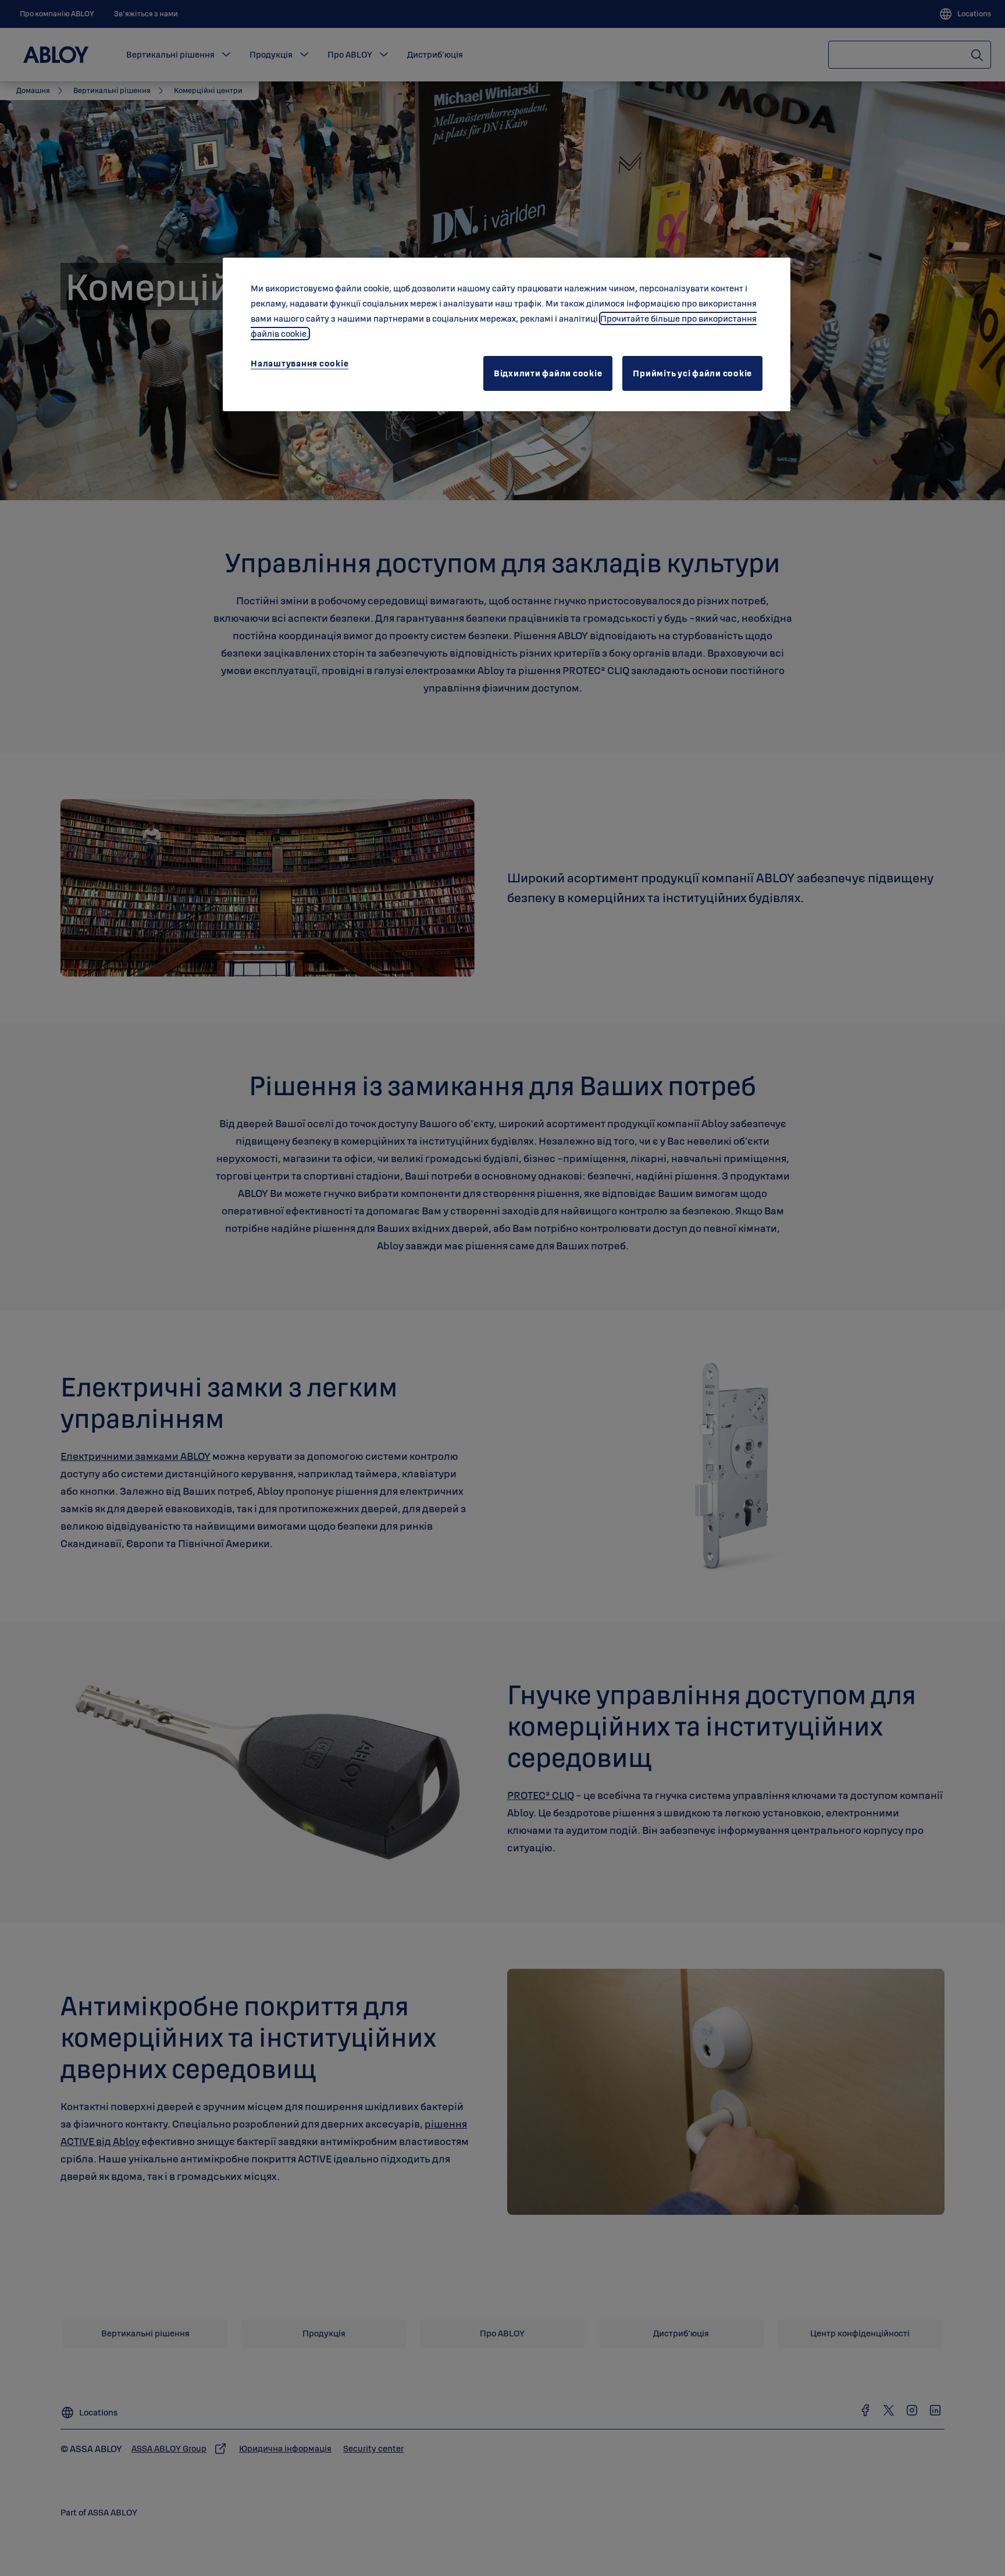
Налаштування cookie (300, 363)
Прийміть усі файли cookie (692, 373)
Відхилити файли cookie (548, 373)
